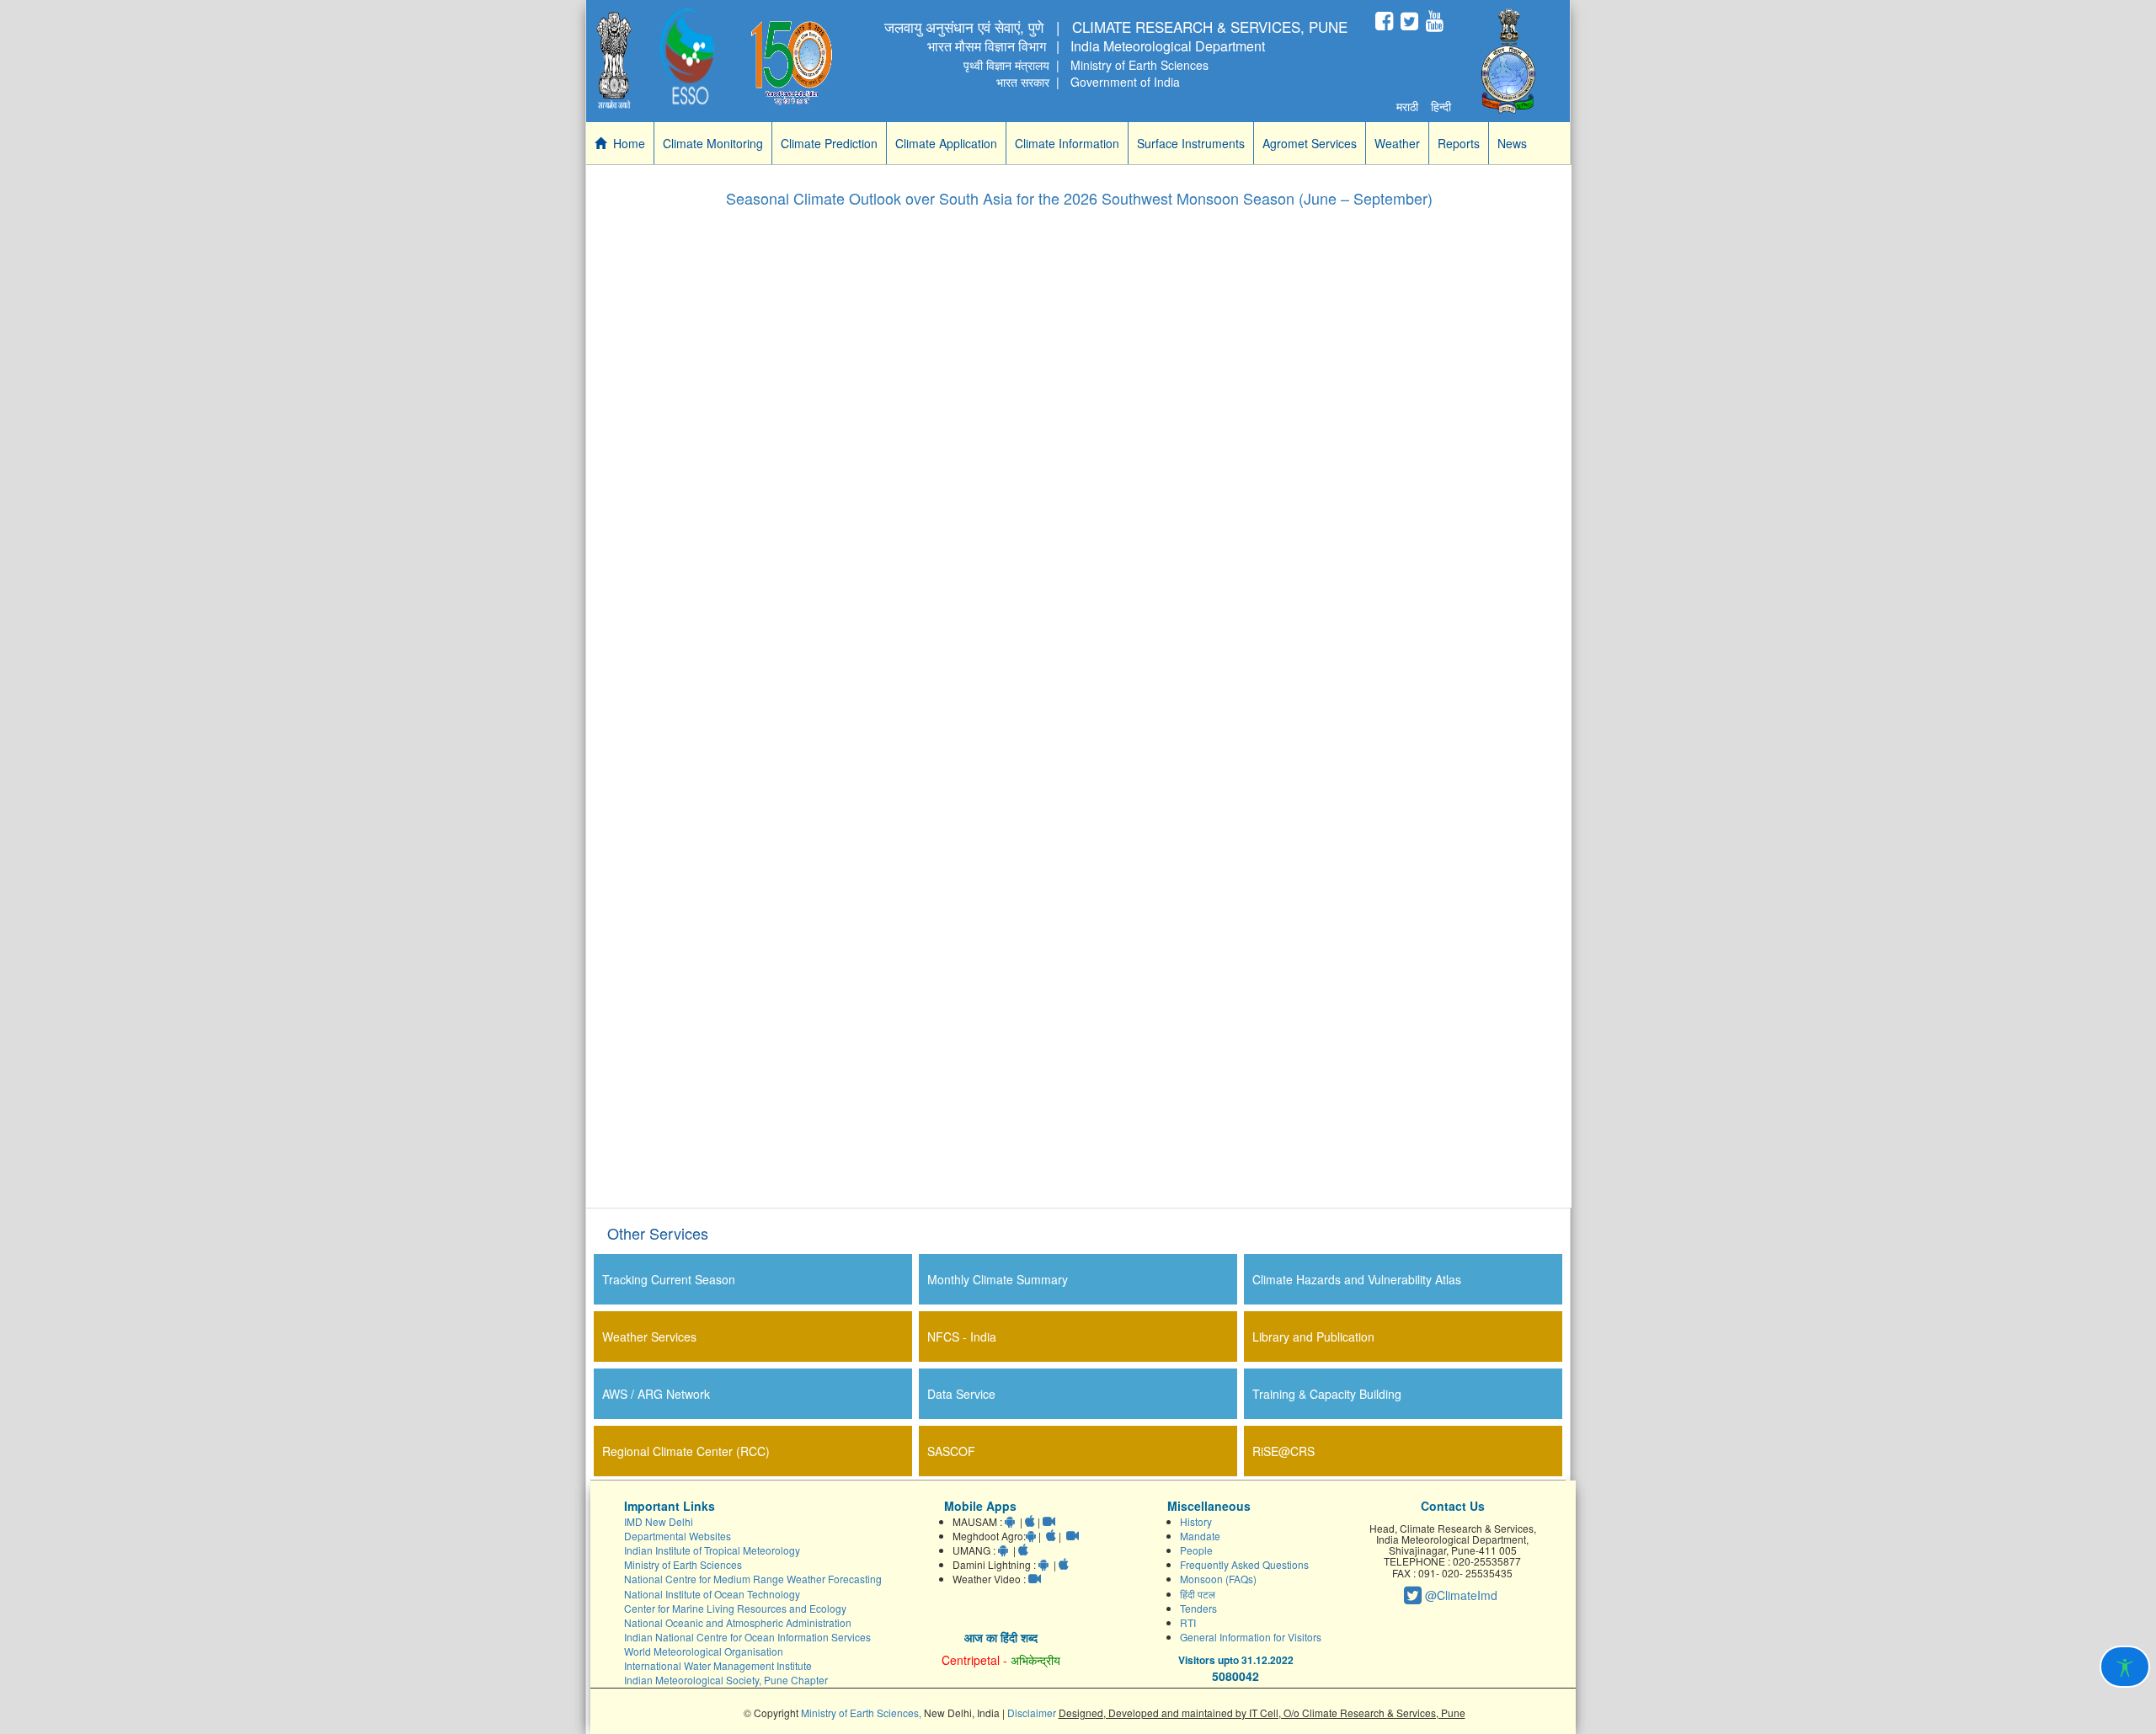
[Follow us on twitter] (1409, 21)
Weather (1397, 143)
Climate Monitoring (713, 143)
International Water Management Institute (718, 1665)
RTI (1188, 1622)
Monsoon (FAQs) (1218, 1579)
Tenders (1198, 1608)
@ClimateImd (1460, 1595)
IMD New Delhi (659, 1521)
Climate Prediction (829, 143)
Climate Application (946, 143)
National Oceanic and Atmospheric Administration (738, 1622)
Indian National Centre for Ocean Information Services (747, 1637)
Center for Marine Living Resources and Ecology (735, 1608)
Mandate (1200, 1536)
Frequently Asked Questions (1244, 1564)
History (1196, 1521)
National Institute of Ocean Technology (712, 1594)
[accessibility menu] (2125, 1667)
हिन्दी (1441, 106)
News (1512, 143)
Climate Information (1067, 143)
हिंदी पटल (1198, 1594)
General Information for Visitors (1251, 1637)
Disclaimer (1033, 1713)
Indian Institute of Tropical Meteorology (712, 1550)
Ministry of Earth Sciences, (862, 1713)
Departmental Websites (678, 1536)
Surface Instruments (1191, 143)
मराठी (1407, 106)
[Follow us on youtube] (1435, 21)
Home (626, 143)
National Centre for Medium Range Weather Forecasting (753, 1579)
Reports (1459, 143)
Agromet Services (1310, 143)
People (1196, 1550)
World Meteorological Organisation (704, 1651)
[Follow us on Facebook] (1384, 21)
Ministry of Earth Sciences (683, 1564)
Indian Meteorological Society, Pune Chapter (726, 1680)
